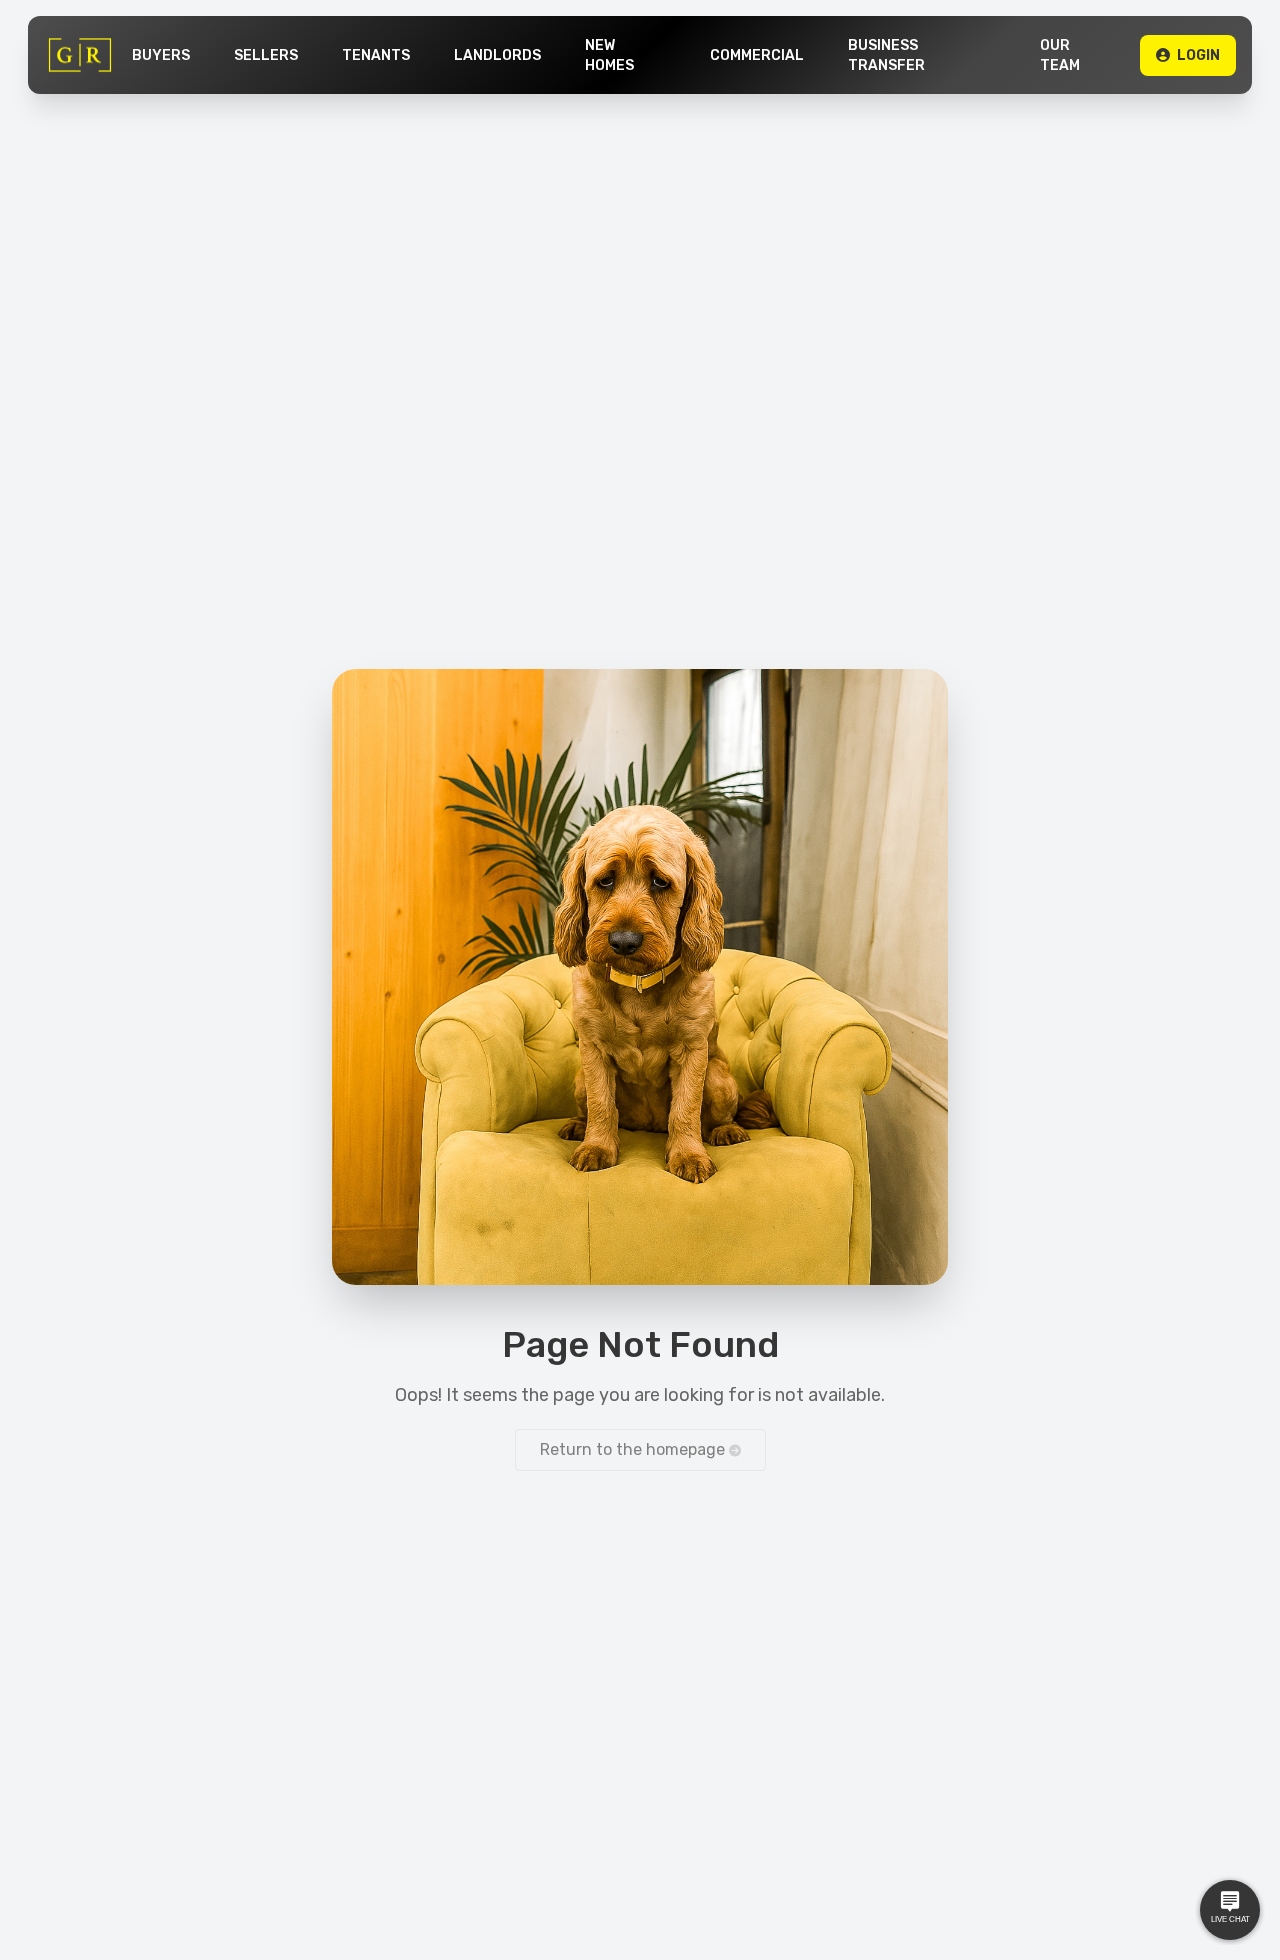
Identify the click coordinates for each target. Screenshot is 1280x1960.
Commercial (757, 55)
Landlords (497, 55)
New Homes (609, 55)
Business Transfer (886, 55)
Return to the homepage (634, 1449)
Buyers (161, 55)
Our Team (1060, 55)
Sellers (266, 55)
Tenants (376, 55)
